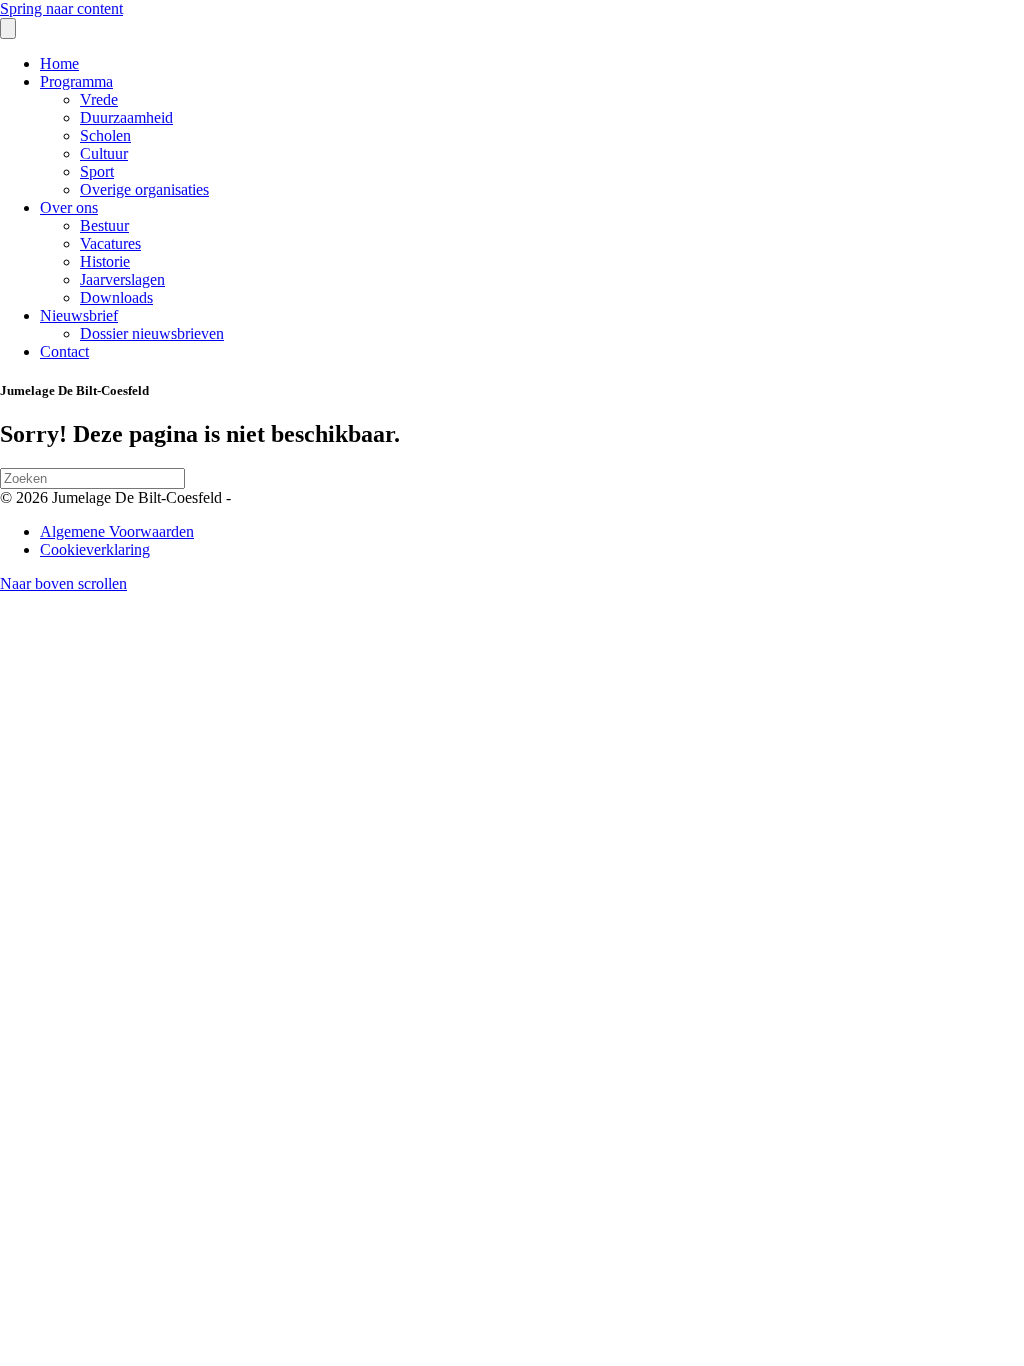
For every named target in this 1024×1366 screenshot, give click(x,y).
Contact (64, 351)
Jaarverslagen (122, 279)
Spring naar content (61, 8)
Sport (97, 171)
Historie (105, 261)
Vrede (99, 99)
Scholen (105, 135)
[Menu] (8, 28)
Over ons (69, 207)
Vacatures (110, 243)
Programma (76, 81)
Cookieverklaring (95, 549)
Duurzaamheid (126, 117)
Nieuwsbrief (79, 315)
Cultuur (104, 153)
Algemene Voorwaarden (117, 531)
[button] (63, 583)
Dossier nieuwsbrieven (152, 333)
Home (59, 63)
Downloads (116, 297)
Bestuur (104, 225)
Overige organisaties (144, 189)
